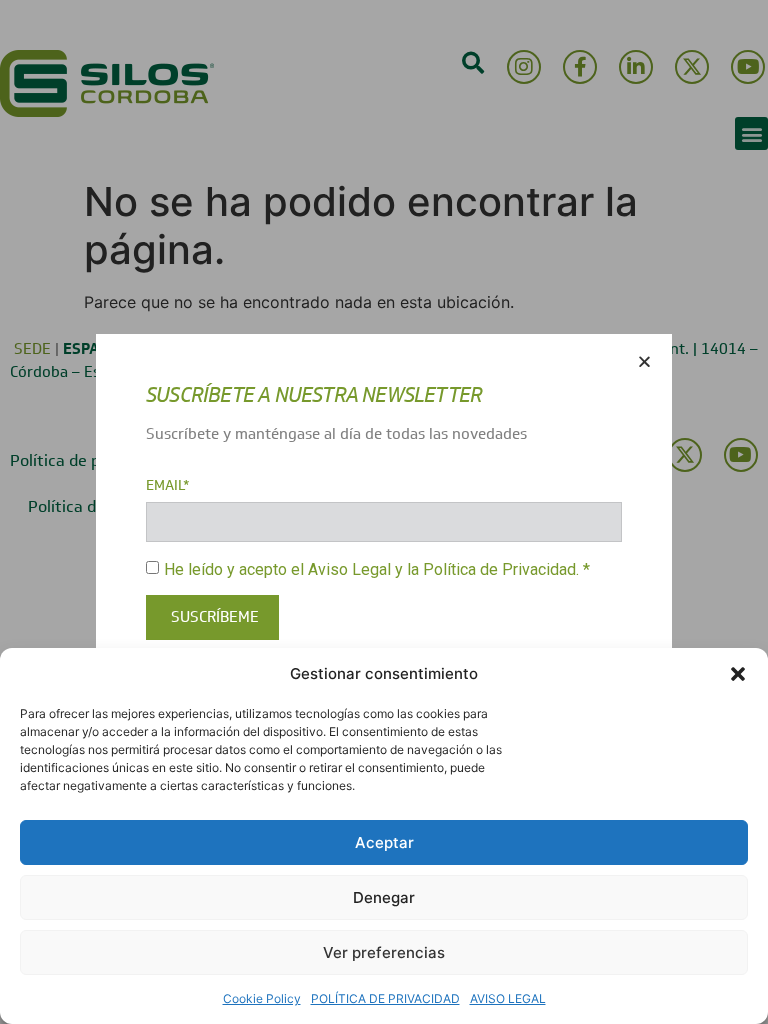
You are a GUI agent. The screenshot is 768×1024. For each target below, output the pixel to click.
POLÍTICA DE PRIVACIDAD (385, 998)
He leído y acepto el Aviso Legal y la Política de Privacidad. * (377, 568)
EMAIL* (168, 486)
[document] (384, 512)
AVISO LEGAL (508, 998)
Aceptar (384, 842)
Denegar (384, 897)
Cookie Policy (262, 998)
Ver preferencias (384, 952)
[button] (738, 674)
